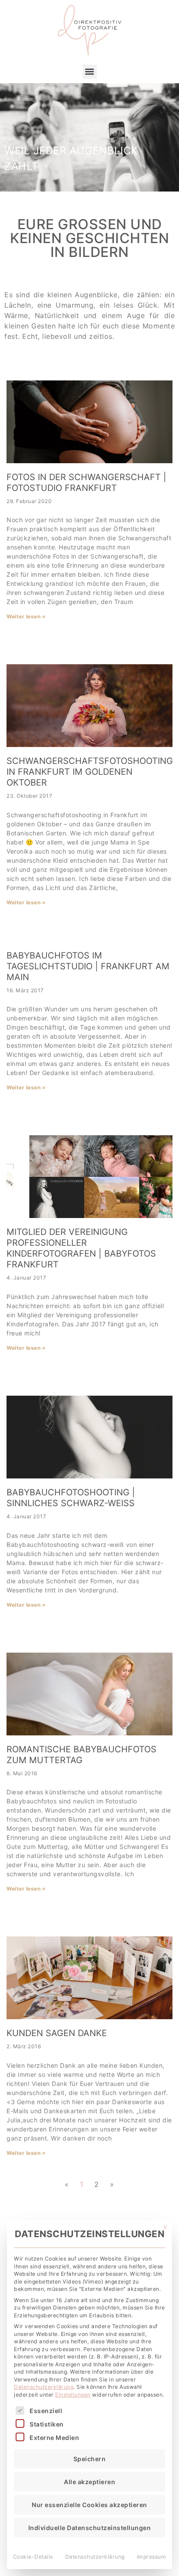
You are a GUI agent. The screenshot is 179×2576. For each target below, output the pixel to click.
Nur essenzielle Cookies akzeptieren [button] (89, 2505)
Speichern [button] (90, 2459)
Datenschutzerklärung (44, 2387)
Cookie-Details (33, 2557)
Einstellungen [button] (73, 2395)
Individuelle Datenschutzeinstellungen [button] (90, 2528)
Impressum (152, 2557)
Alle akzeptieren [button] (89, 2482)
